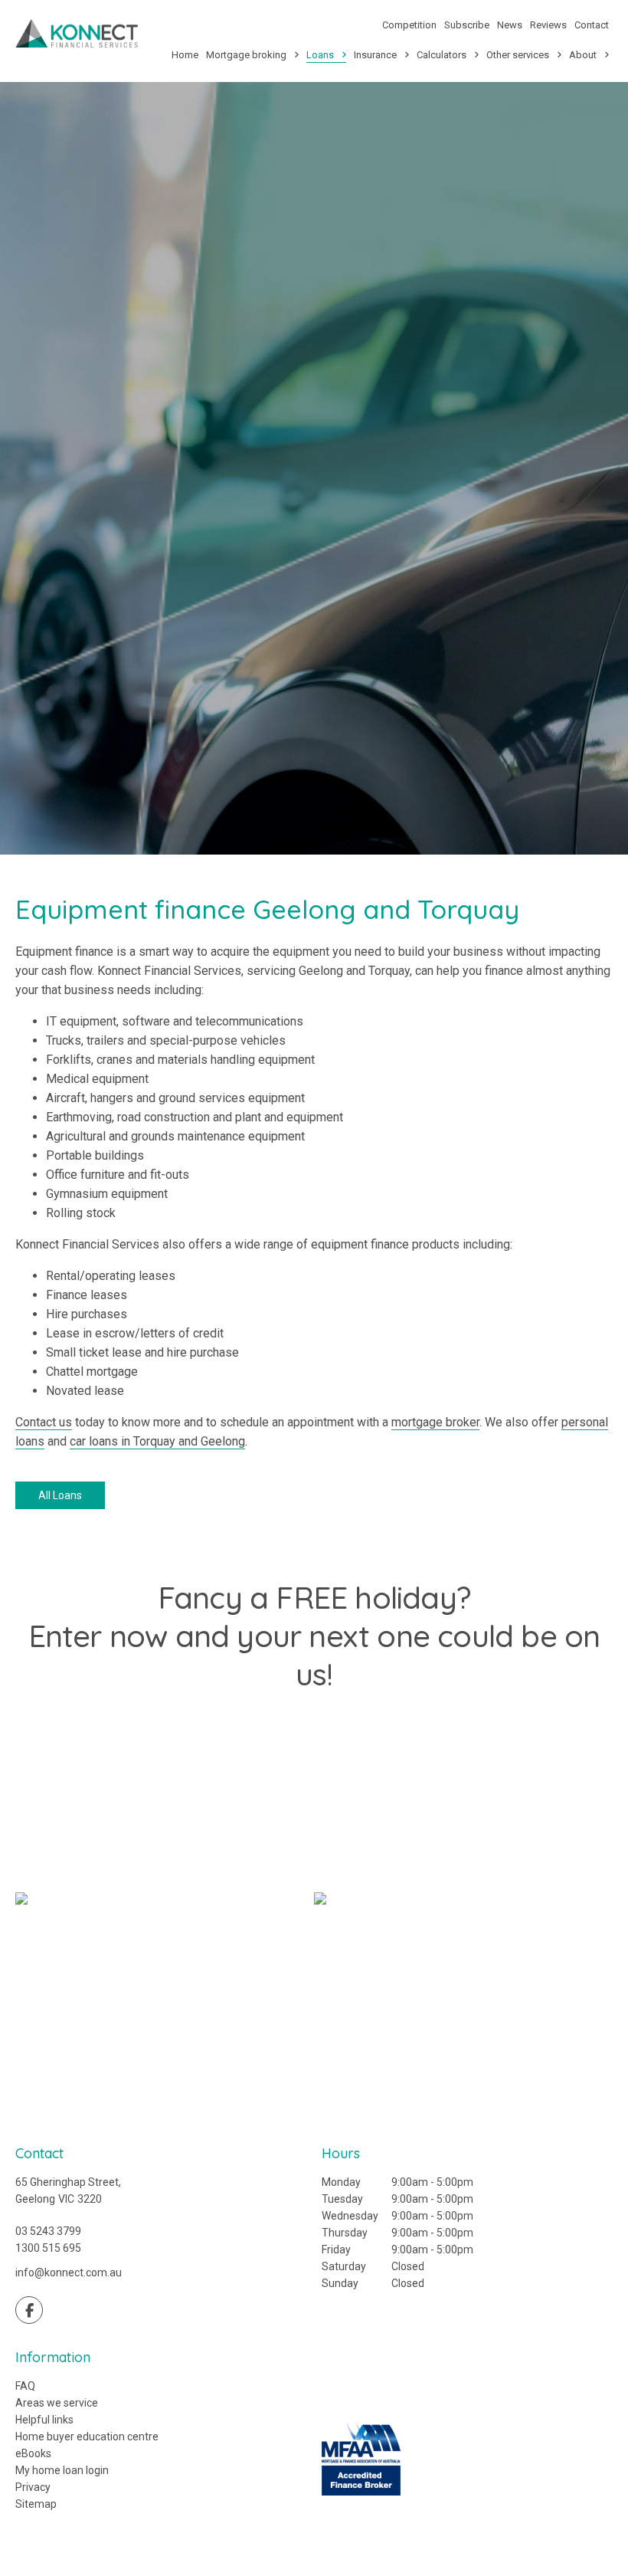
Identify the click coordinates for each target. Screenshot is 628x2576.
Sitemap (36, 2504)
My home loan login (62, 2470)
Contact (592, 25)
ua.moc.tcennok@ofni (69, 2272)
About (583, 55)
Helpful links (44, 2420)
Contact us (44, 1422)
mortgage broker (435, 1422)
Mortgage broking (246, 55)
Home (185, 55)
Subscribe (467, 25)
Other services (518, 55)
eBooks (33, 2453)
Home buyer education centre (87, 2437)
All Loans (60, 1495)
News (510, 25)
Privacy (33, 2487)
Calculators (442, 55)
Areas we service (57, 2403)
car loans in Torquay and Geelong (157, 1441)
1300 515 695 (48, 2248)
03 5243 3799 (48, 2231)
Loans (320, 55)
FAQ (25, 2386)
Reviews (548, 25)
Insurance (375, 55)
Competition (409, 25)
